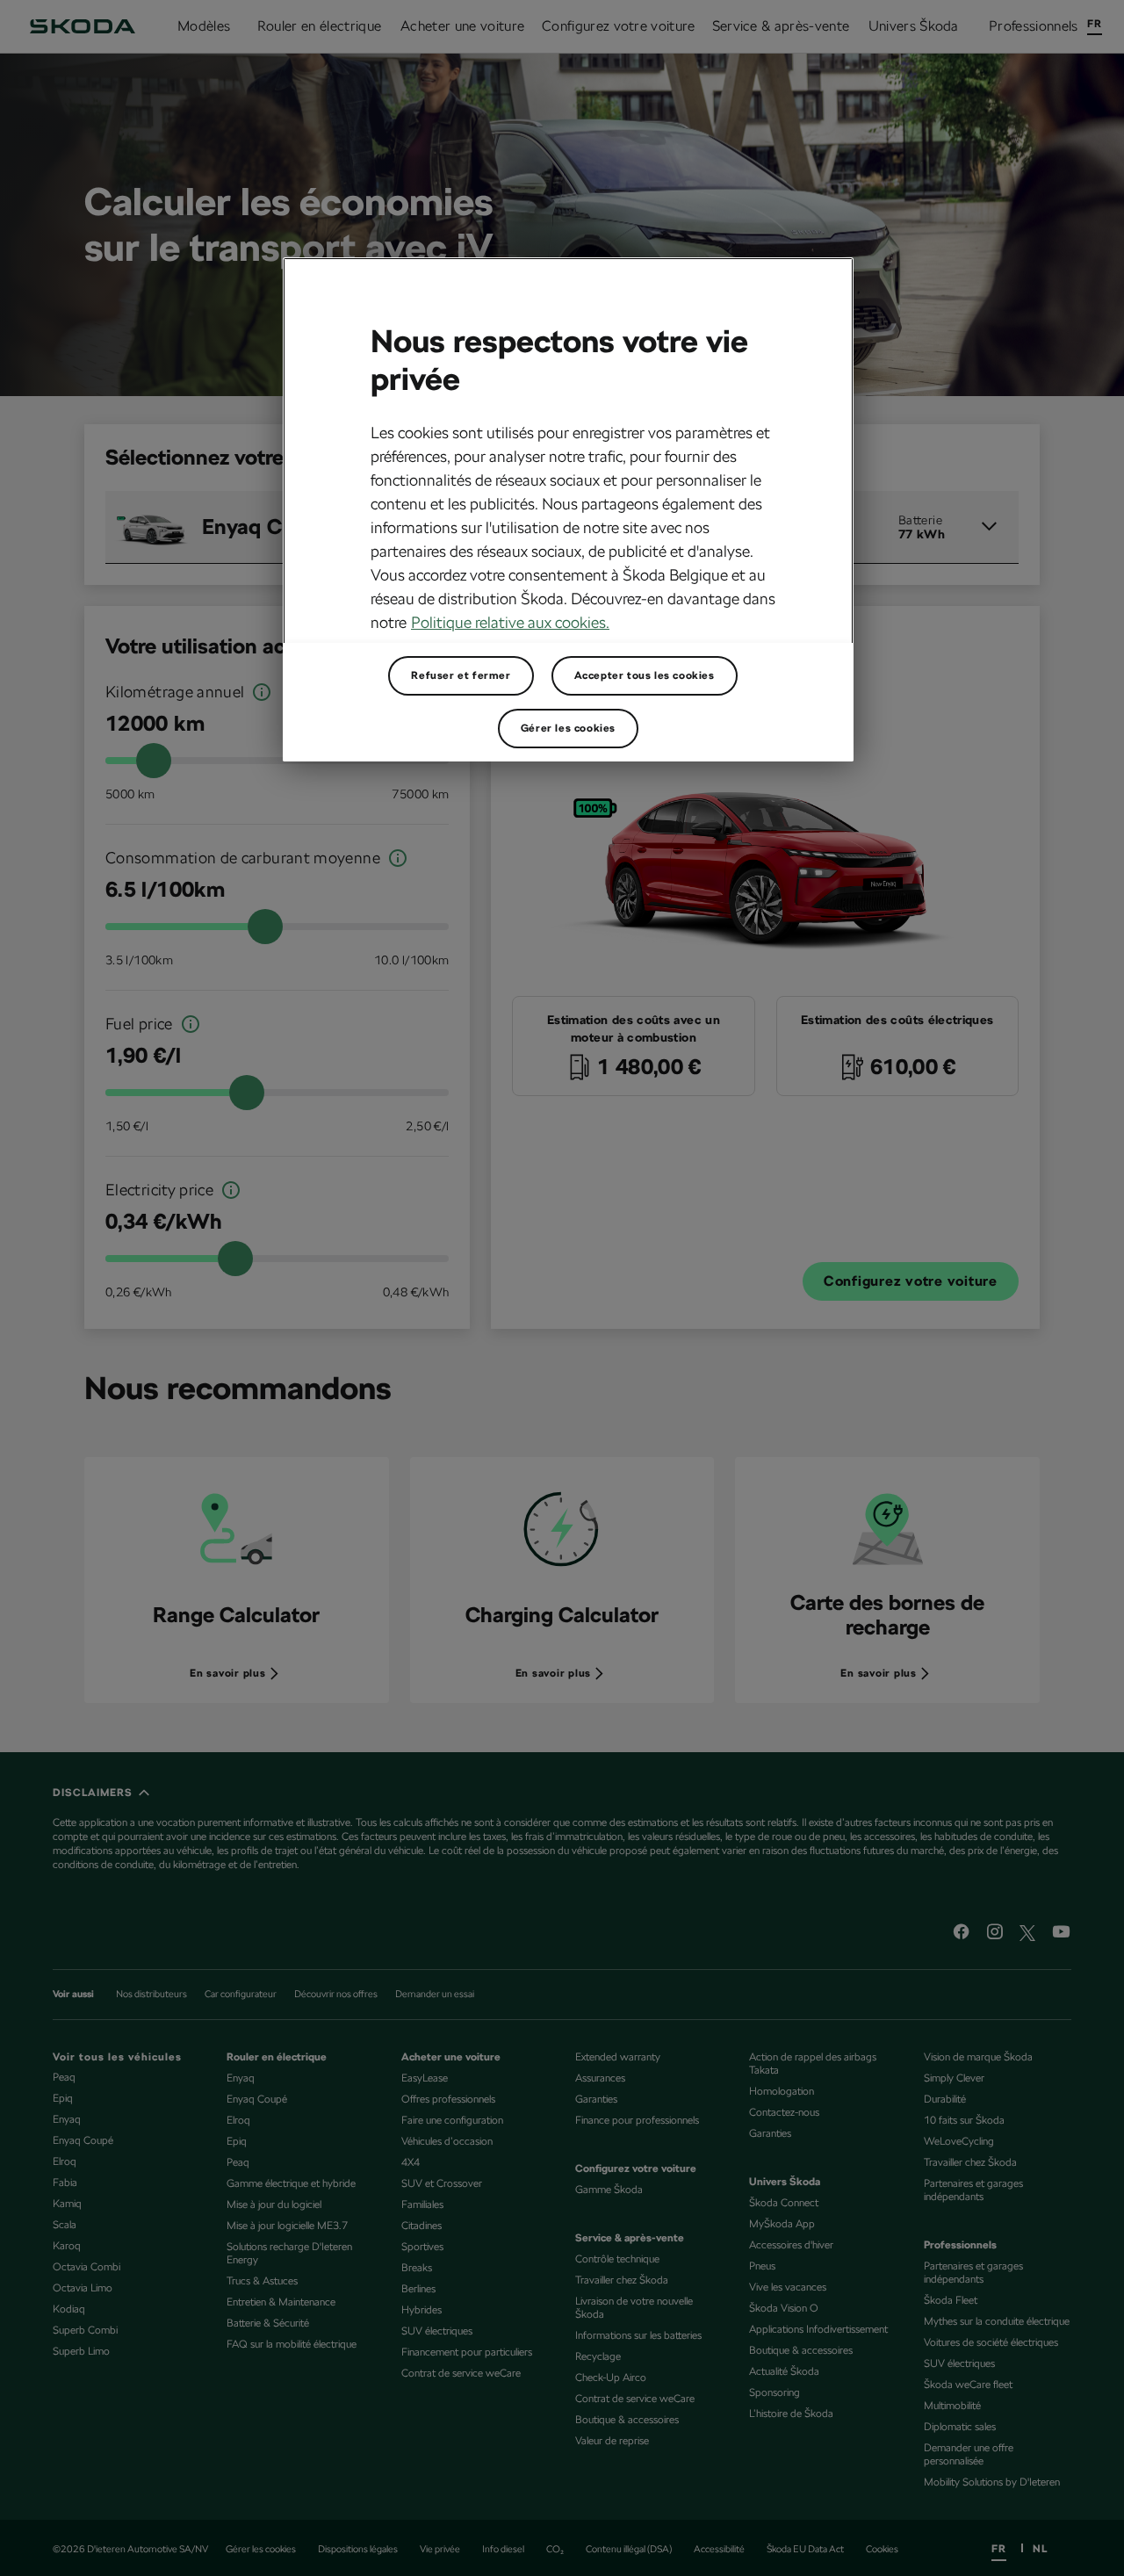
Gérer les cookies (568, 728)
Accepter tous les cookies (645, 675)
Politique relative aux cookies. (510, 622)
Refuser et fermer (461, 675)
